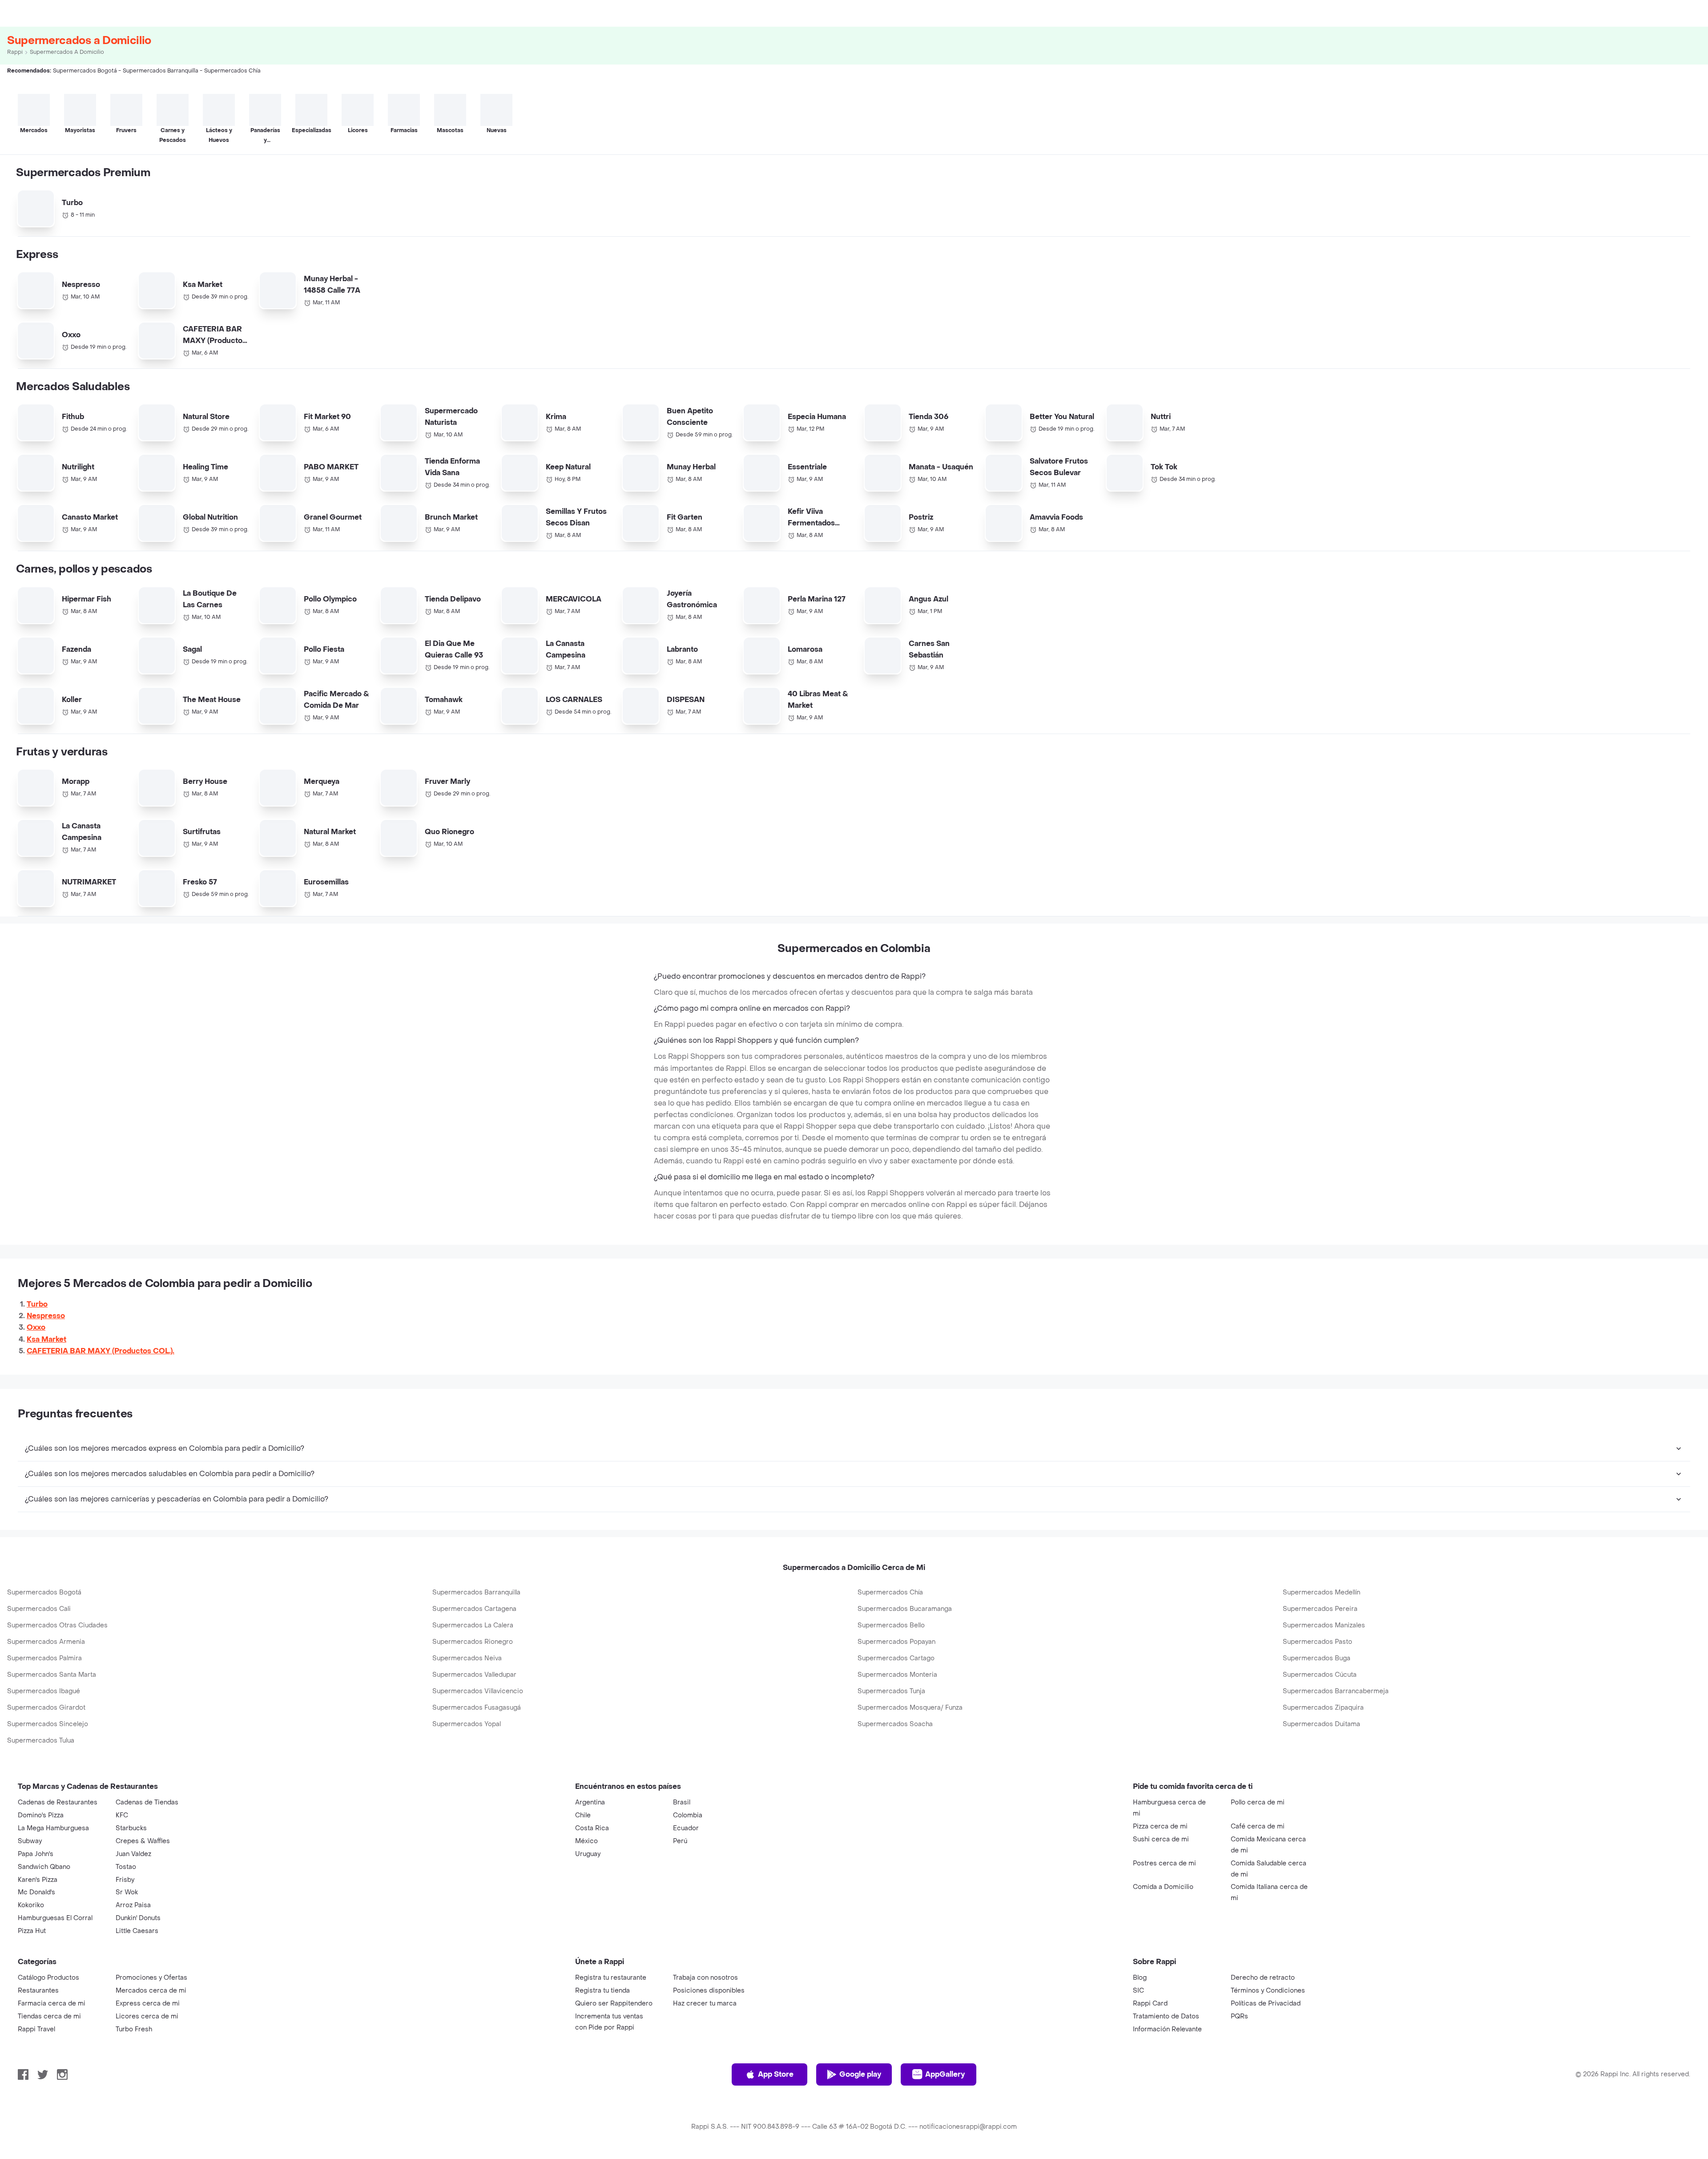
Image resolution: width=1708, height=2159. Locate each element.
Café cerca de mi (1258, 1826)
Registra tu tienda (602, 1991)
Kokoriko (31, 1905)
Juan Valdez (133, 1854)
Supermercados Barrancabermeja (1336, 1691)
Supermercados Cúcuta (1320, 1675)
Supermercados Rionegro (473, 1642)
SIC (1138, 1991)
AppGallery (945, 2074)
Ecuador (686, 1828)
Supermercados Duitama (1321, 1724)
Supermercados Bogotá (44, 1592)
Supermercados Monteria (897, 1675)
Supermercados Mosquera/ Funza (910, 1708)
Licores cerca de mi (147, 2016)
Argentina (590, 1802)
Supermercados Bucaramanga (905, 1609)
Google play (860, 2074)
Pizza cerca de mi (1160, 1826)
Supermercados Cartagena (474, 1609)
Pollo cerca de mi (1258, 1802)
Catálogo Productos (48, 1978)
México (586, 1841)
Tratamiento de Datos (1166, 2016)
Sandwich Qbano (44, 1867)
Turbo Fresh (134, 2029)
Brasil (682, 1802)
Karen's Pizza (38, 1880)
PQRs (1239, 2016)
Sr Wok (127, 1892)
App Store (776, 2074)
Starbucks (131, 1828)
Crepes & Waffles (143, 1841)
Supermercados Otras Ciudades (57, 1625)
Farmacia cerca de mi (52, 2004)
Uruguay (588, 1854)
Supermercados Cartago (896, 1658)
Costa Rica (592, 1828)
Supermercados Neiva (467, 1658)
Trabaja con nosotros (705, 1978)
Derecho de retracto (1263, 1978)
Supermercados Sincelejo (48, 1724)
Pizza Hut (32, 1931)
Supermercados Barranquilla (476, 1592)
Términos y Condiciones (1268, 1991)
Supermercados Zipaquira (1323, 1708)
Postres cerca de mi (1164, 1863)
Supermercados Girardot (46, 1708)
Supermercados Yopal (467, 1724)
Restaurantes (38, 1991)
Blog (1140, 1978)
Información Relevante (1167, 2029)
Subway (30, 1841)
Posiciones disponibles (709, 1991)
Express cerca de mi (148, 2004)
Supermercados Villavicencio (478, 1691)
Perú (680, 1841)
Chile (583, 1815)
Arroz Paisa (133, 1905)
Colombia (688, 1815)
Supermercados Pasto (1317, 1642)
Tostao (126, 1867)
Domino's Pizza (41, 1815)
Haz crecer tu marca (705, 2004)
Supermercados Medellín (1321, 1592)
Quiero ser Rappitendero (614, 2004)
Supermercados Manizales (1324, 1625)
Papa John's (36, 1854)
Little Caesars (137, 1931)
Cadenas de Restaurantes (58, 1802)
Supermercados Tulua (41, 1741)
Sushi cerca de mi (1161, 1839)
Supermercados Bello (891, 1625)
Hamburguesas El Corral (55, 1918)
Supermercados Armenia (46, 1642)
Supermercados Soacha (895, 1724)
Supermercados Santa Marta (52, 1675)
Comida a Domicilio (1163, 1887)
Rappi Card (1150, 2004)
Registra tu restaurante (611, 1978)
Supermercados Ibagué (44, 1691)
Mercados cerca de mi (151, 1991)
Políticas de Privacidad (1266, 2004)
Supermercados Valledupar (474, 1675)
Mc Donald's (36, 1892)
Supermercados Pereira (1320, 1609)
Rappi (15, 52)
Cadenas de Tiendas (147, 1802)
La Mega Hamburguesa (53, 1828)
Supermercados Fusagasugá (477, 1708)
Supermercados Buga (1317, 1658)
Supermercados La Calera (473, 1625)
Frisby (125, 1880)
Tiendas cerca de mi (49, 2016)
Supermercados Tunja (891, 1691)
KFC (122, 1815)
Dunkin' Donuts (138, 1918)
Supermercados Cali (39, 1609)
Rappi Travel (36, 2029)
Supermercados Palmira (44, 1658)
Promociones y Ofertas (151, 1978)
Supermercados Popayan (896, 1642)
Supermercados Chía (890, 1592)
